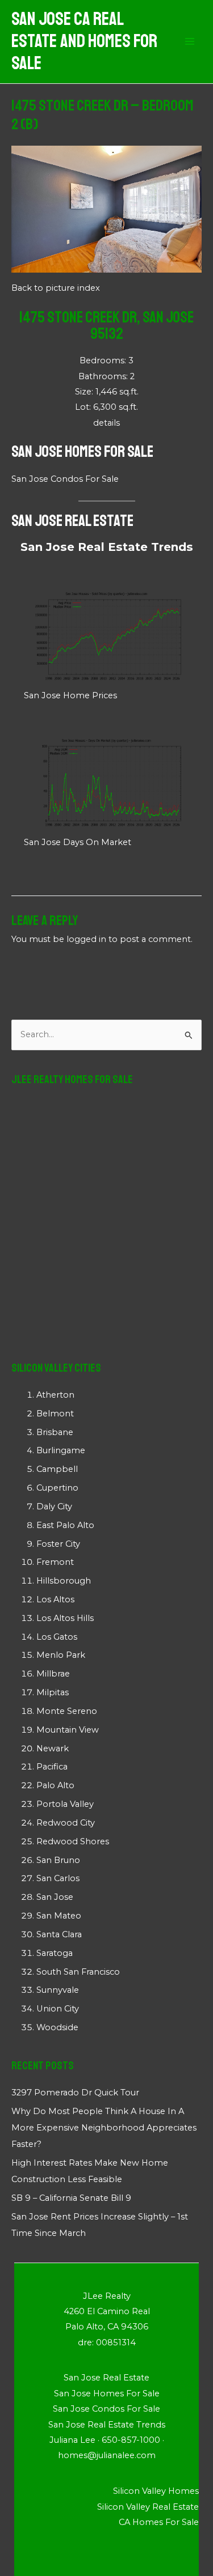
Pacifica (52, 1767)
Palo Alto (55, 1785)
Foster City (58, 1544)
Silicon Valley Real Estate (148, 2507)
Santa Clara (59, 1934)
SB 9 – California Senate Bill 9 (71, 2198)
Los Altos (55, 1599)
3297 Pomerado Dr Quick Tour (75, 2093)
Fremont (55, 1562)
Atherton (55, 1395)
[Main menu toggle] (190, 42)
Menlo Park (61, 1655)
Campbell (57, 1469)
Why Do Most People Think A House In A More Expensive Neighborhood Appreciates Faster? (104, 2128)
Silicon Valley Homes (156, 2491)
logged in (86, 939)
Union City (58, 2009)
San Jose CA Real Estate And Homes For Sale (84, 42)
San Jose (55, 1897)
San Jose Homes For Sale (82, 451)
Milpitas (53, 1692)
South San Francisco (78, 1972)
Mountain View (68, 1730)
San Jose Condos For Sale (65, 479)
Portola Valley (65, 1804)
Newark (53, 1749)
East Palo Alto (65, 1525)
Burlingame (61, 1450)
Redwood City (66, 1823)
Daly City (54, 1506)
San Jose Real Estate (72, 521)
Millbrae (53, 1674)
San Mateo (59, 1916)
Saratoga (55, 1953)
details (106, 423)
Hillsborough (64, 1581)
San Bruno (58, 1860)
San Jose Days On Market (78, 842)
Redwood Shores (73, 1841)
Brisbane (55, 1432)
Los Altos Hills (65, 1618)
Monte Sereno (67, 1711)
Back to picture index (56, 288)
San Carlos (58, 1878)
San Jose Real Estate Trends (107, 547)
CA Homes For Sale (159, 2522)
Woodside (57, 2027)
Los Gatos (57, 1637)
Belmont (55, 1414)
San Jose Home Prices (70, 695)
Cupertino (57, 1488)
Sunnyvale (58, 1990)
